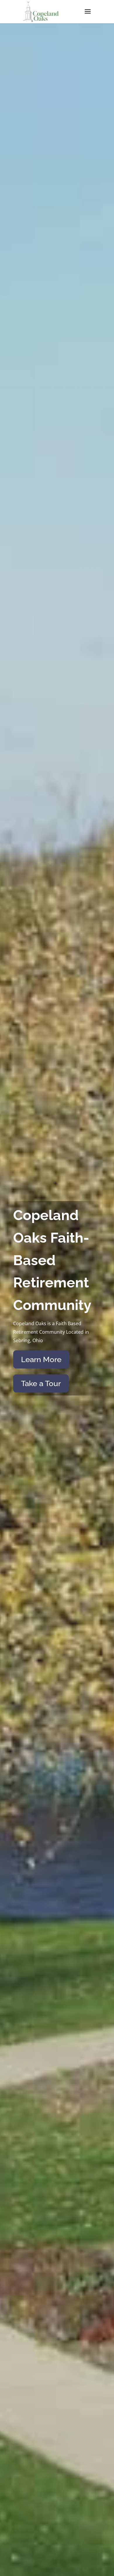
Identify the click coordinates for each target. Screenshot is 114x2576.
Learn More (41, 1359)
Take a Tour (41, 1383)
